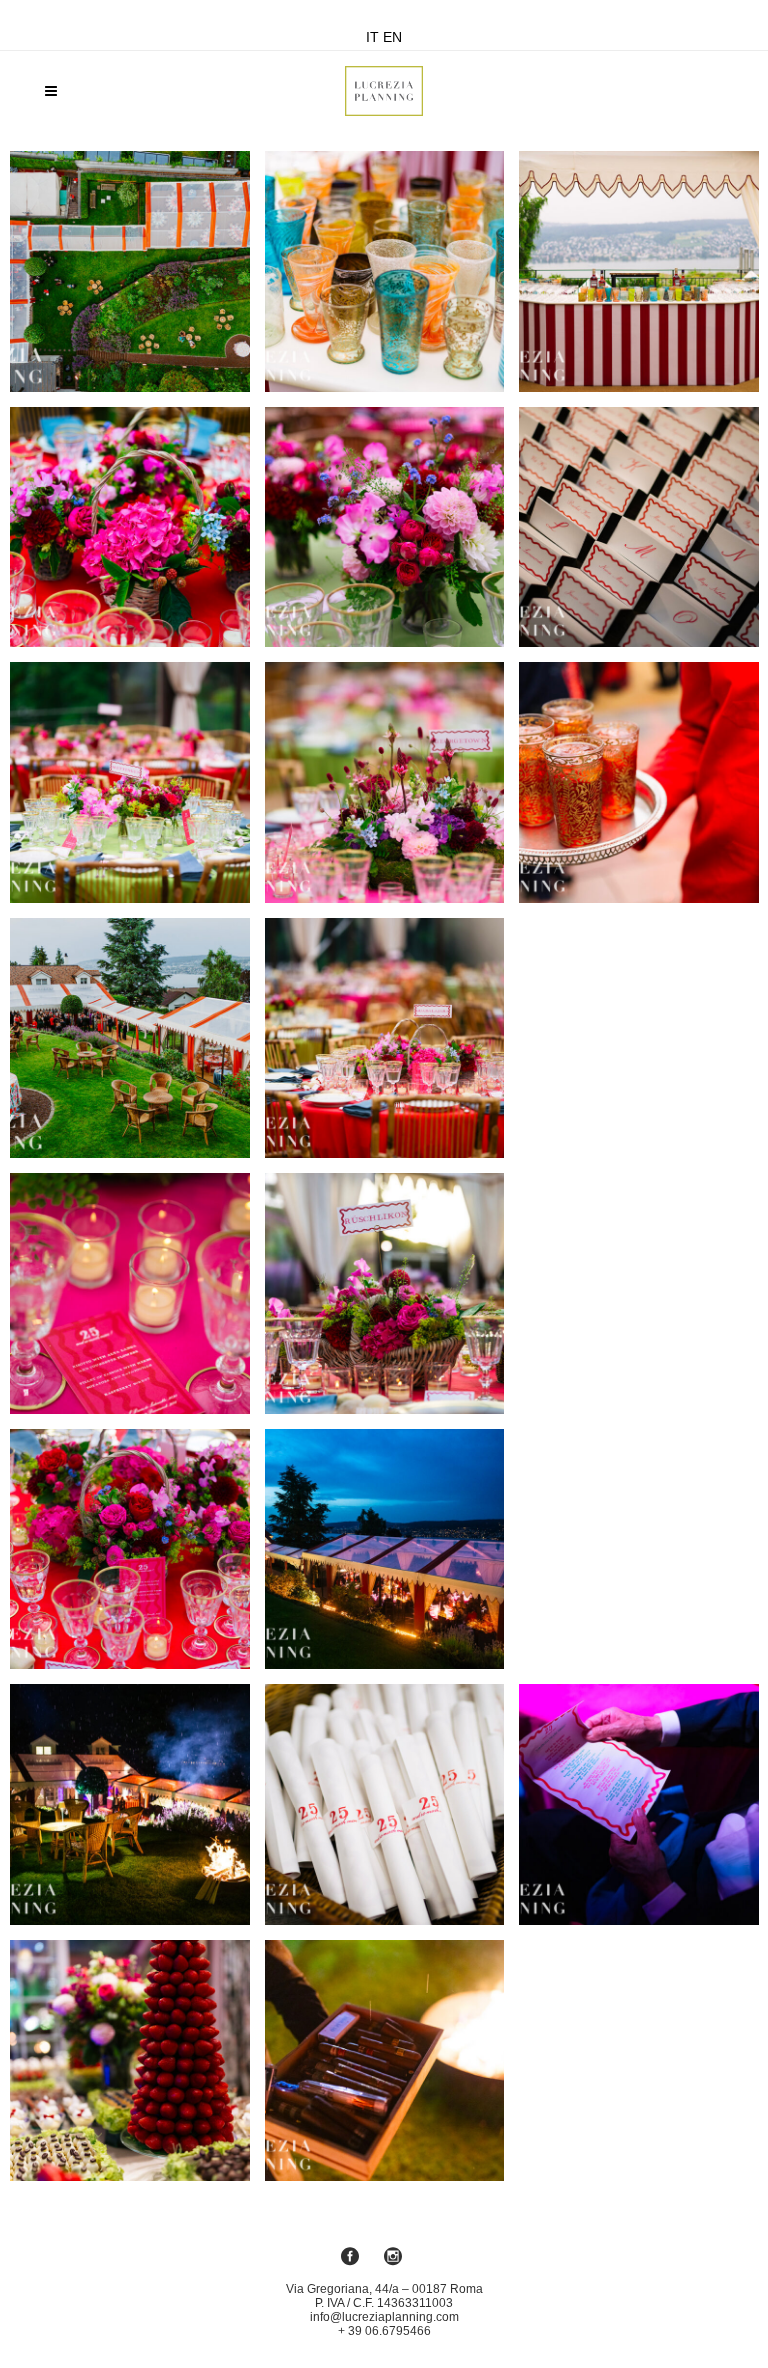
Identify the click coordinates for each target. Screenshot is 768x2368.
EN (392, 37)
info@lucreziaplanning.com (384, 2317)
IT (372, 37)
